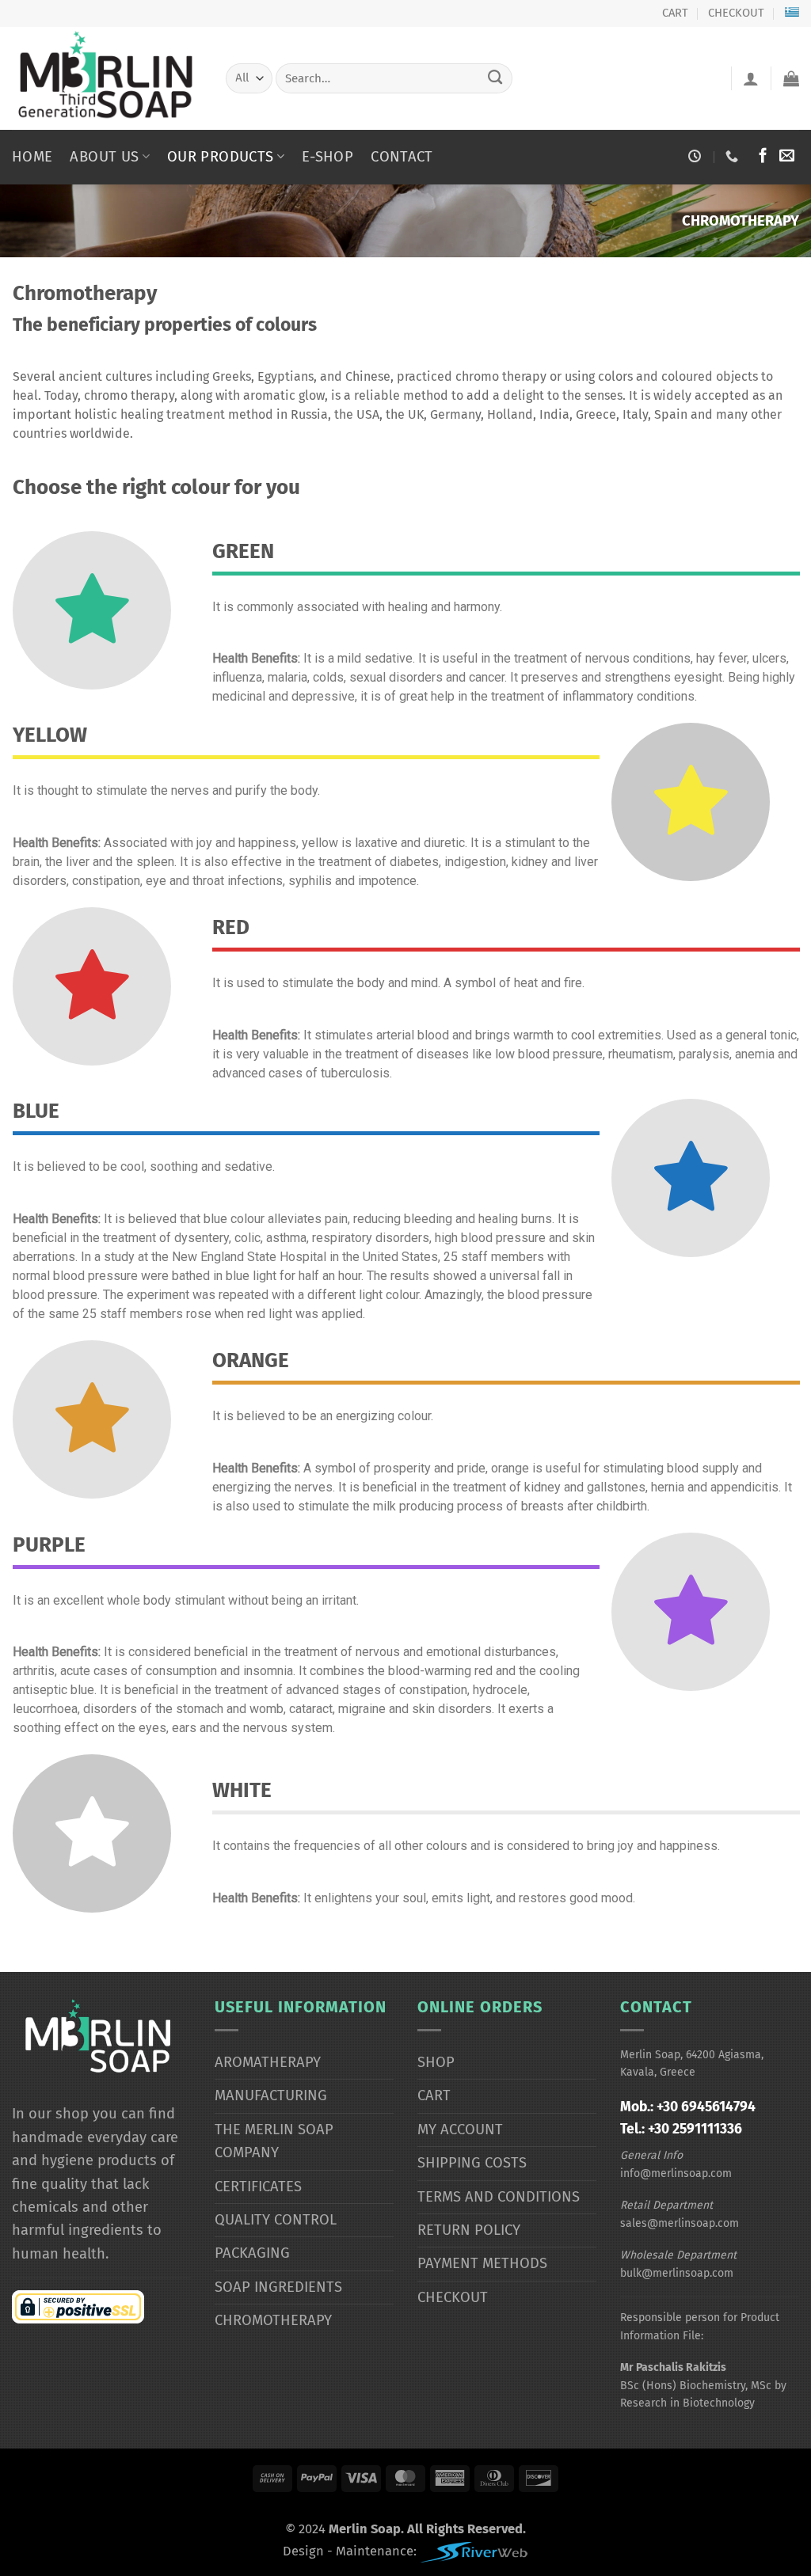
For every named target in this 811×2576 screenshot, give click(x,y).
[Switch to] (792, 11)
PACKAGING (252, 2253)
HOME (32, 157)
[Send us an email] (787, 156)
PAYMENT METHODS (482, 2263)
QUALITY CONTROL (276, 2220)
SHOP (436, 2062)
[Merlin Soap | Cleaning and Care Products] (107, 78)
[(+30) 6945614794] (734, 156)
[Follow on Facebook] (763, 156)
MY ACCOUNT (460, 2130)
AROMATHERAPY (268, 2062)
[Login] (751, 78)
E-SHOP (327, 157)
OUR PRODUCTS (220, 157)
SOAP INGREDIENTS (278, 2287)
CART (675, 13)
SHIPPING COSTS (472, 2163)
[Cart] (791, 78)
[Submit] (495, 78)
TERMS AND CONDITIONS (499, 2197)
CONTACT (402, 157)
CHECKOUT (736, 13)
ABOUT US (104, 157)
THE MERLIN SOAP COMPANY (274, 2141)
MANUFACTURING (271, 2095)
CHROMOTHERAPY (273, 2320)
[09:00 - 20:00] (697, 156)
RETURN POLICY (469, 2230)
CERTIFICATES (258, 2187)
